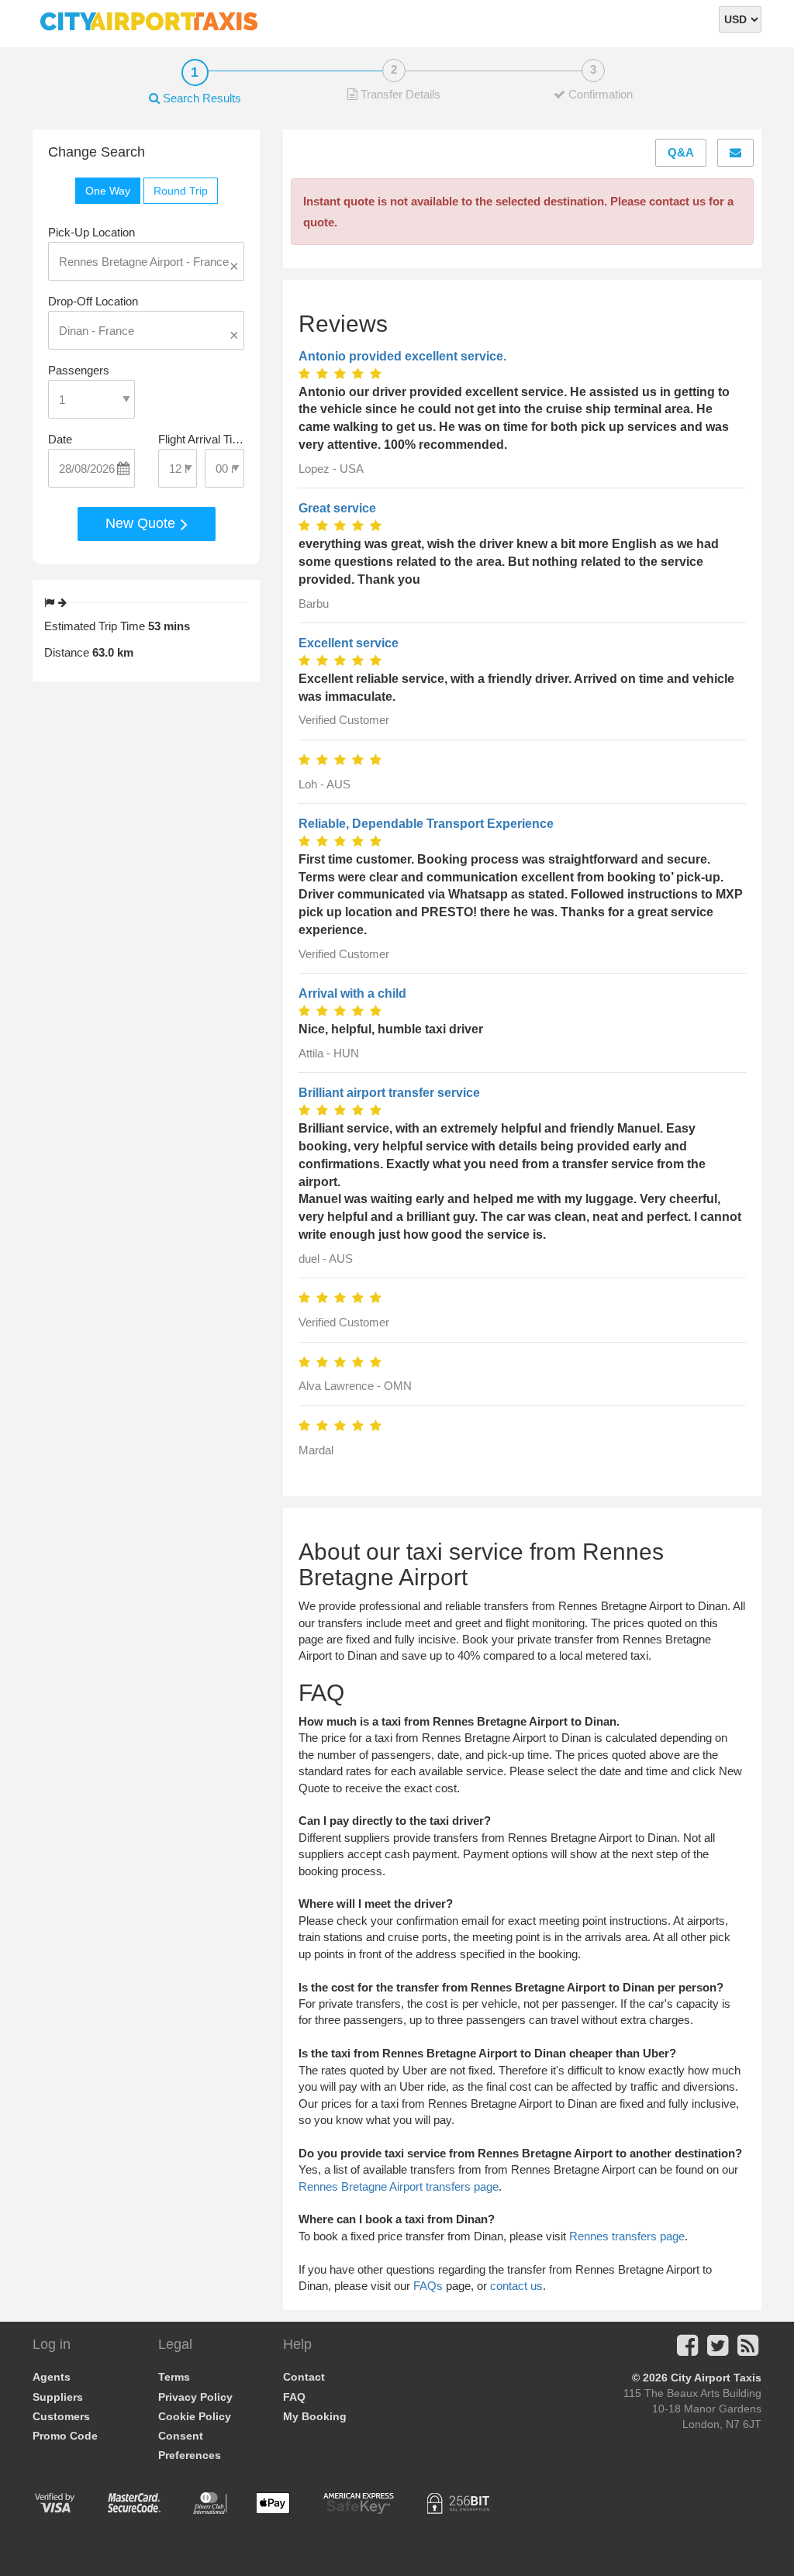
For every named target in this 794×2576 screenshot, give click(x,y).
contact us (516, 2286)
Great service (337, 508)
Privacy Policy (195, 2397)
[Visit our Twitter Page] (718, 2350)
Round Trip (181, 191)
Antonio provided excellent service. (402, 356)
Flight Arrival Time (202, 439)
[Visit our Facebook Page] (687, 2350)
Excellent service (349, 643)
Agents (52, 2377)
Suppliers (58, 2397)
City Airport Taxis (716, 2378)
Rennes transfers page (627, 2236)
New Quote (142, 523)
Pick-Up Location (91, 232)
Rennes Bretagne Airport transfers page (399, 2186)
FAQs (428, 2286)
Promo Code (65, 2436)
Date (60, 439)
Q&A (681, 152)
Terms (174, 2377)
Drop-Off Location (93, 301)
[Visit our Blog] (748, 2350)
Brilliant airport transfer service (389, 1093)
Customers (61, 2416)
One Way (108, 191)
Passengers (79, 370)
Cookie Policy (195, 2416)
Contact (304, 2377)
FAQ (294, 2397)
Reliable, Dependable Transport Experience (426, 824)
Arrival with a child (352, 993)
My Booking (315, 2416)
